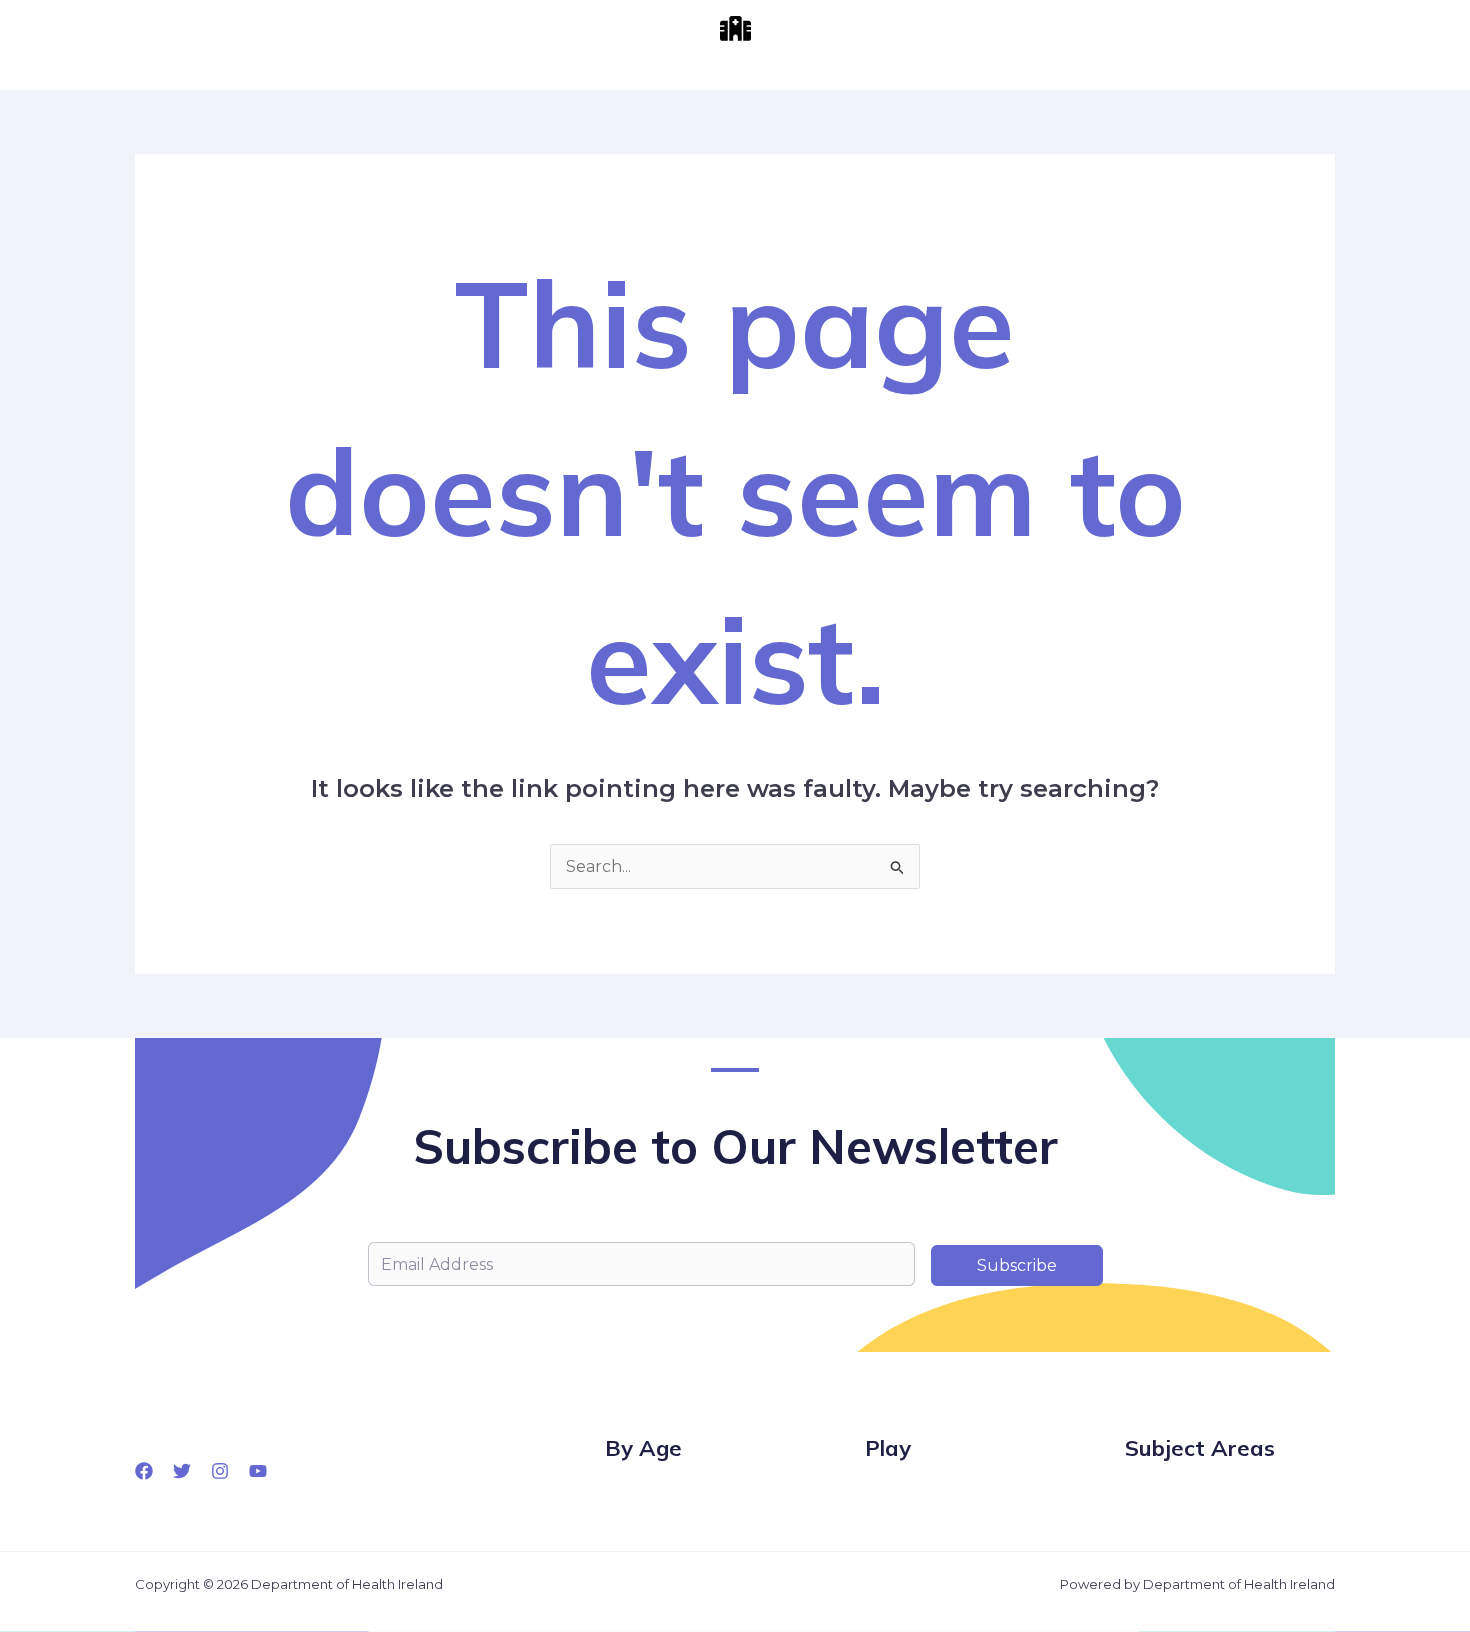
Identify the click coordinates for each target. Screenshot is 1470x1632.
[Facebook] (144, 1471)
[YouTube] (258, 1471)
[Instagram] (220, 1471)
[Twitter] (182, 1471)
